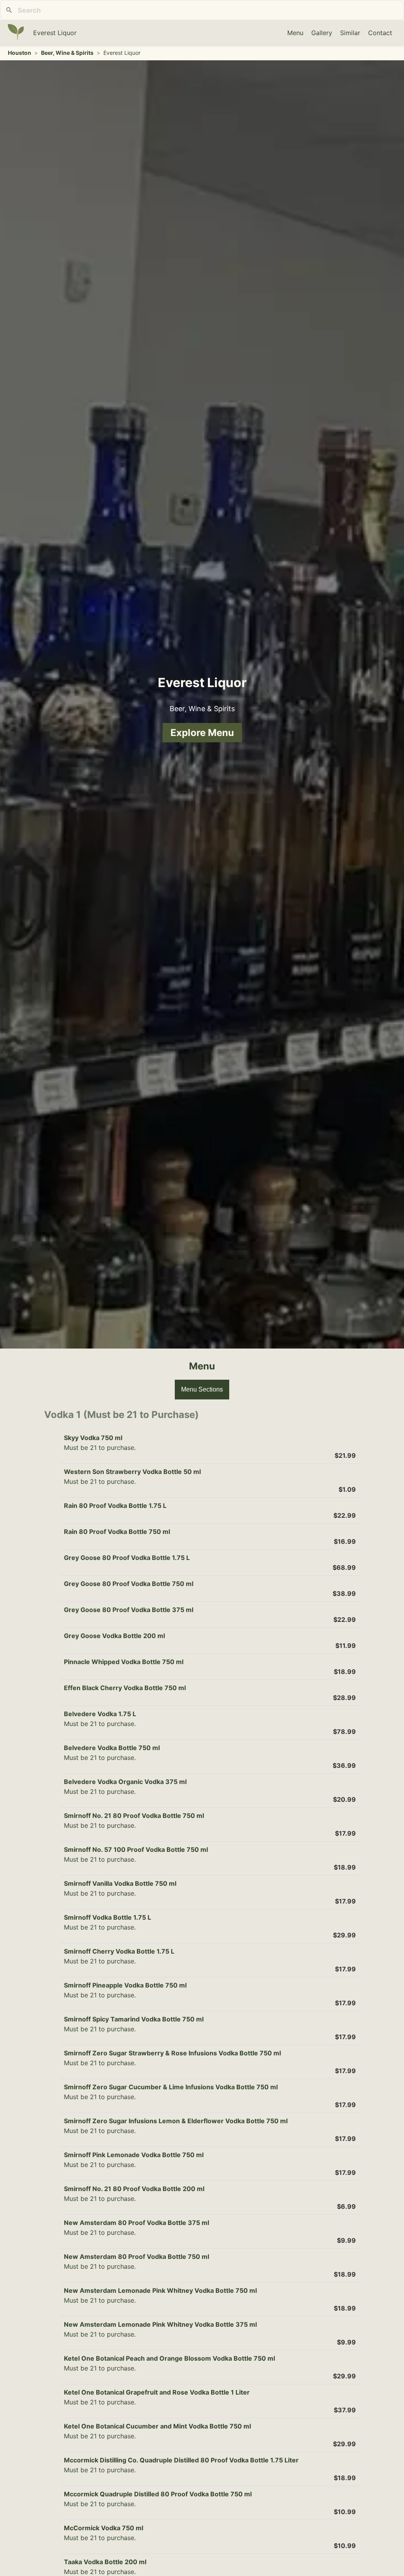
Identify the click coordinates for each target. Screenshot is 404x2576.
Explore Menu (202, 733)
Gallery (322, 33)
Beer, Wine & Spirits (67, 53)
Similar (350, 33)
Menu (295, 33)
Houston (20, 53)
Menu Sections (202, 1389)
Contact (380, 33)
